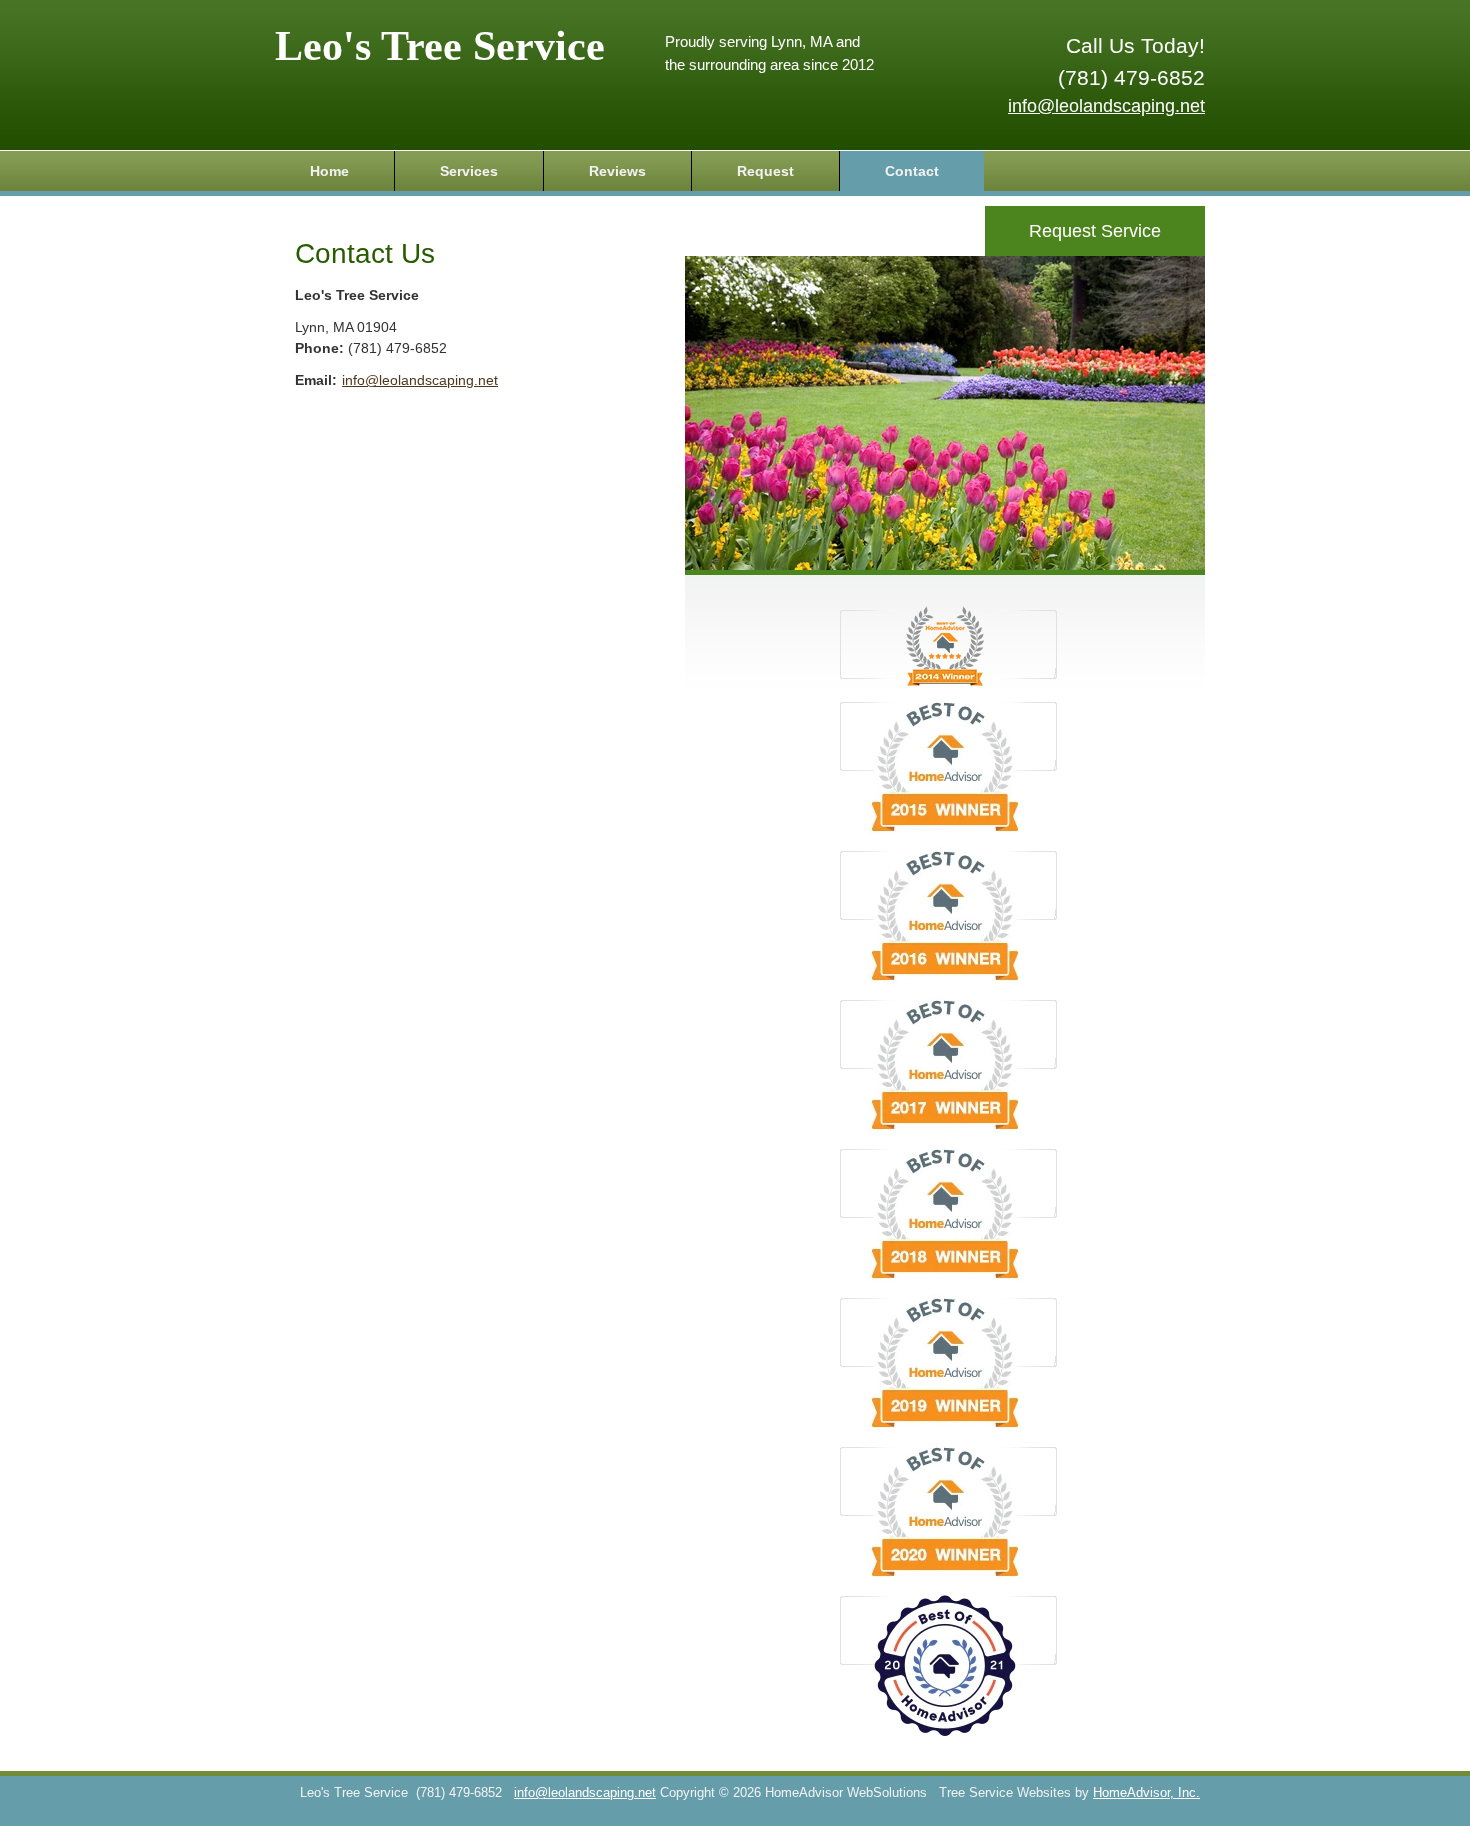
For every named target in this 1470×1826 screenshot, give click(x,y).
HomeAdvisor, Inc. (1146, 1793)
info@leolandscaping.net (1106, 106)
